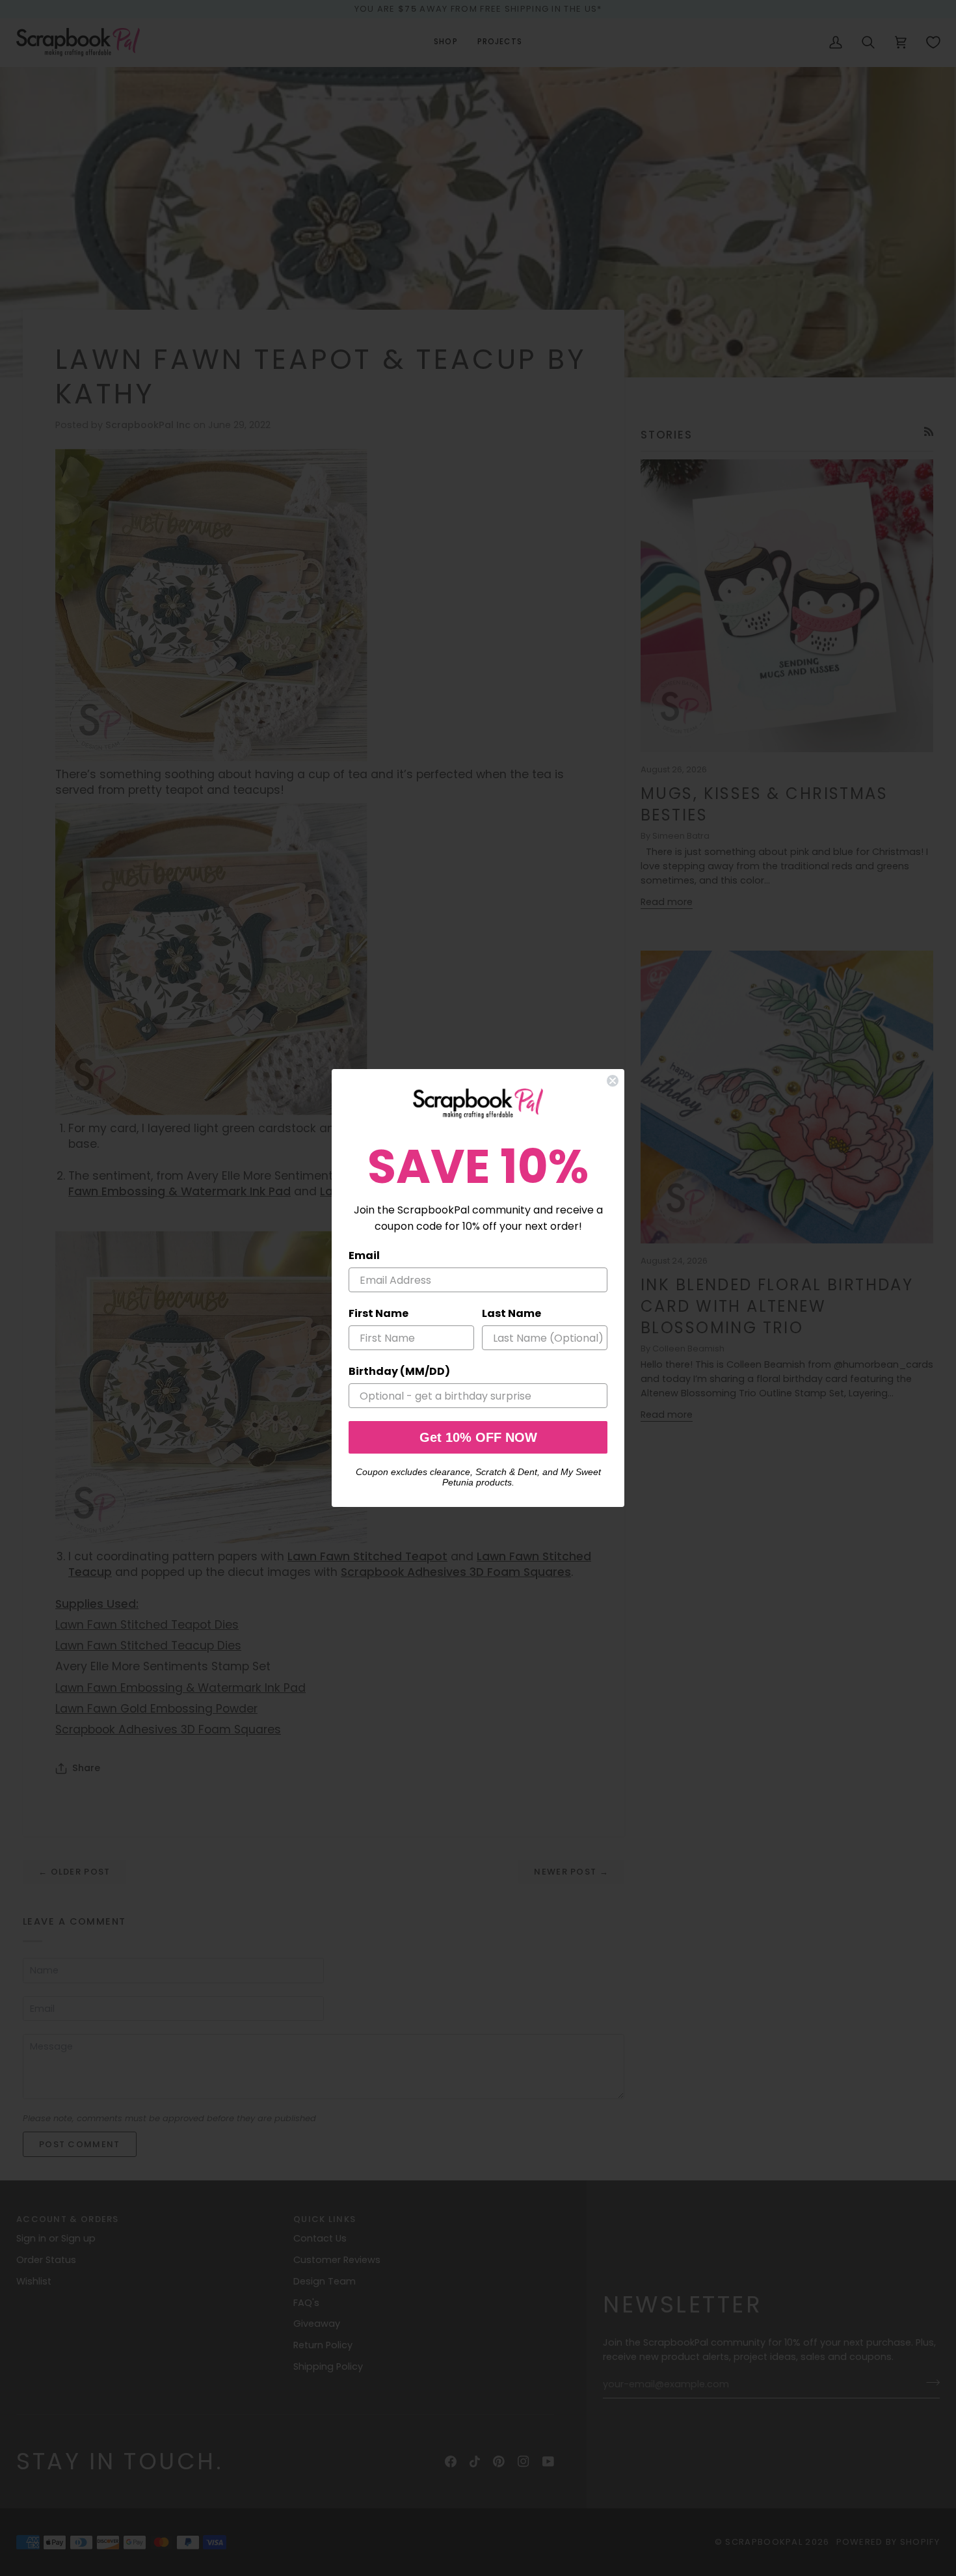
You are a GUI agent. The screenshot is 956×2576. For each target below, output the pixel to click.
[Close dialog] (613, 1081)
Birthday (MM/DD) (399, 1371)
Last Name (511, 1313)
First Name (378, 1313)
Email (364, 1255)
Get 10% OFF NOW (478, 1437)
